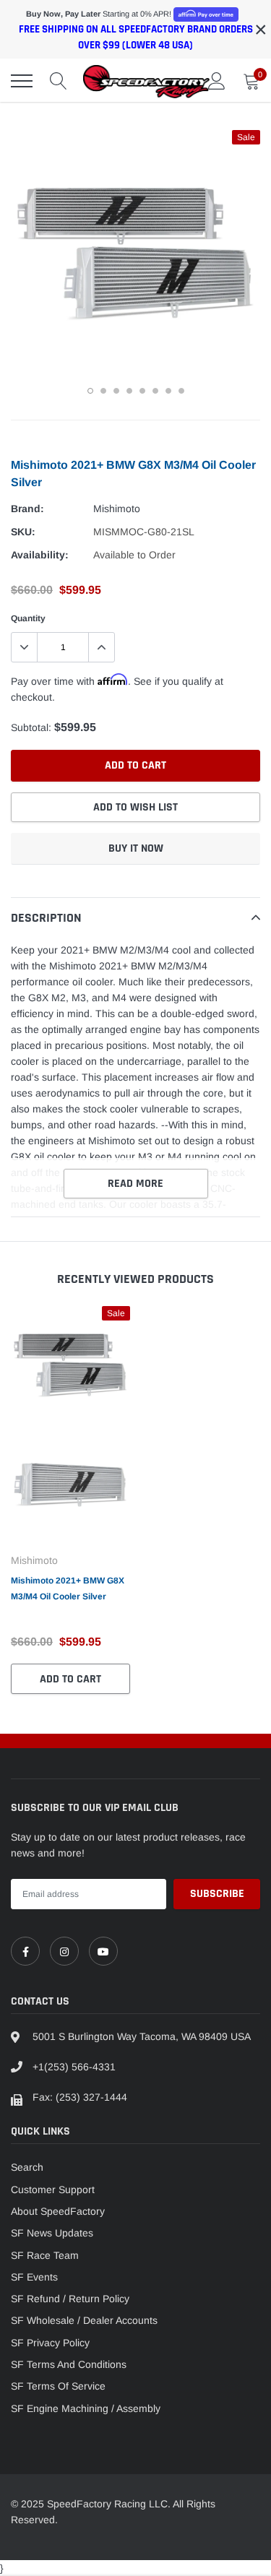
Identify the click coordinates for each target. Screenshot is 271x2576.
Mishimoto (117, 509)
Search (27, 2167)
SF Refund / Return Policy (70, 2299)
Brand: (27, 509)
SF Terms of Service (58, 2386)
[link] (25, 1951)
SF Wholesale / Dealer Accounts (84, 2320)
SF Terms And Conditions (69, 2364)
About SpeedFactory (58, 2211)
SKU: (23, 532)
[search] (59, 81)
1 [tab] (90, 391)
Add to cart (70, 1679)
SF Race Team (45, 2255)
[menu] (22, 81)
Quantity (28, 618)
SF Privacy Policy (50, 2343)
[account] (217, 81)
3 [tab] (116, 391)
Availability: (40, 555)
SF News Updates (52, 2233)
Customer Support (53, 2190)
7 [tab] (168, 391)
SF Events (34, 2277)
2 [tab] (103, 391)
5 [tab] (142, 391)
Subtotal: (31, 727)
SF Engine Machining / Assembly (86, 2408)
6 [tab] (155, 391)
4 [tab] (129, 391)
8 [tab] (181, 391)
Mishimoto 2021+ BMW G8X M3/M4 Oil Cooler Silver (68, 1589)
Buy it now (136, 848)
